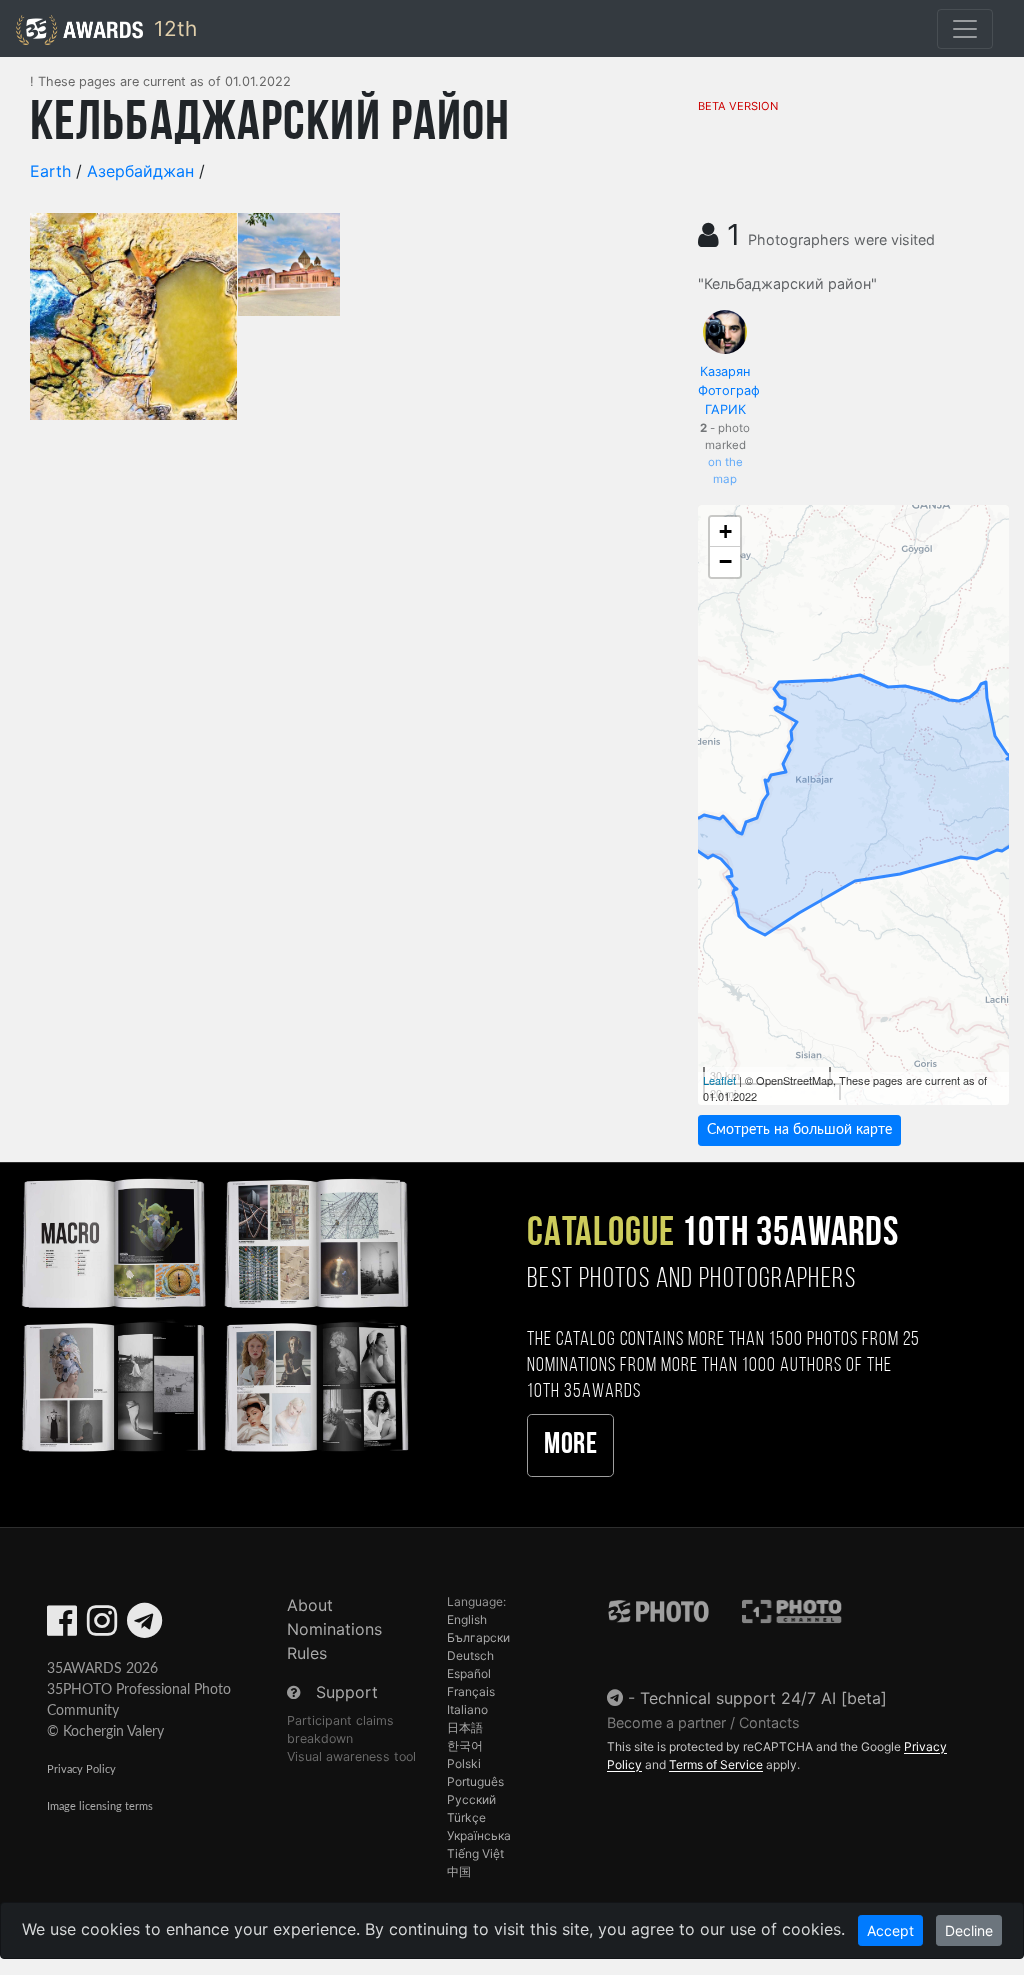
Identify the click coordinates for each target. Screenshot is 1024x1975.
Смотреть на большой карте (799, 1130)
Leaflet (719, 1080)
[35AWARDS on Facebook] (62, 1627)
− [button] (725, 561)
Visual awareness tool (351, 1756)
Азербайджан (140, 171)
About (310, 1605)
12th (172, 28)
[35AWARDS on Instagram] (102, 1627)
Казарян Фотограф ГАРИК (729, 390)
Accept (890, 1930)
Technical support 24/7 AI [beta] (763, 1698)
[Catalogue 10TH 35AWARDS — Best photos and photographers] (213, 1312)
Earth (50, 171)
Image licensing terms (100, 1806)
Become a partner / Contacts (703, 1722)
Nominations (334, 1629)
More (570, 1445)
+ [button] (725, 531)
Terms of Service (716, 1764)
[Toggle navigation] (965, 29)
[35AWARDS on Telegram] (144, 1627)
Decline (969, 1930)
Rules (307, 1653)
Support (347, 1692)
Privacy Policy (81, 1769)
